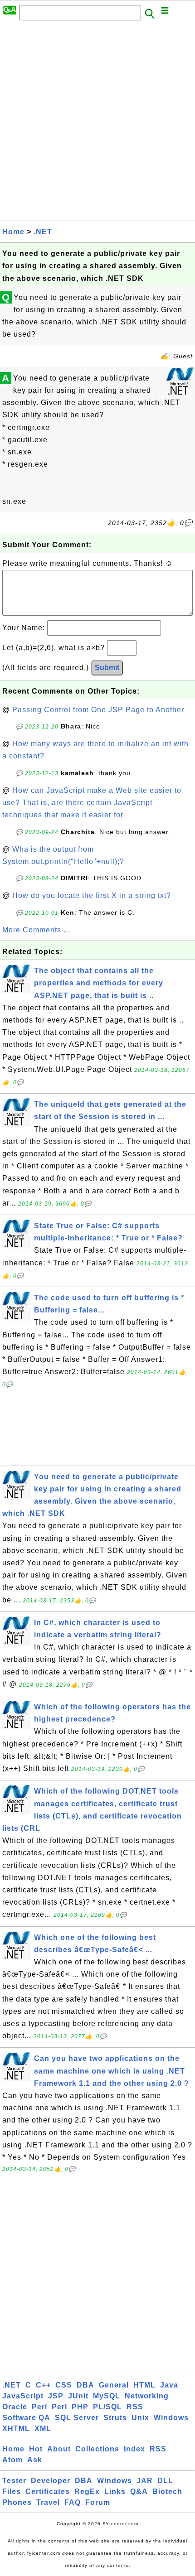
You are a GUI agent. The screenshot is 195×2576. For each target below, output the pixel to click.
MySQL (107, 2396)
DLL (165, 2481)
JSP (56, 2396)
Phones (17, 2502)
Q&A (139, 2492)
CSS (64, 2385)
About (59, 2449)
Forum (98, 2502)
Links (115, 2492)
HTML (144, 2385)
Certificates (48, 2492)
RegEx (87, 2492)
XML (43, 2429)
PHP (80, 2407)
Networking (147, 2396)
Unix (140, 2418)
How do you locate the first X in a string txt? (92, 895)
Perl (39, 2407)
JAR (145, 2481)
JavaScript (23, 2396)
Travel (48, 2502)
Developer (51, 2481)
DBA (85, 2385)
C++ (43, 2385)
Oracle (15, 2407)
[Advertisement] (97, 123)
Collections (97, 2449)
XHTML (16, 2429)
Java (169, 2385)
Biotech (167, 2492)
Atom (12, 2460)
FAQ (73, 2502)
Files (12, 2492)
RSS (135, 2407)
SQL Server (77, 2418)
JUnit (78, 2396)
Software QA (26, 2418)
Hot (36, 2449)
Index (134, 2449)
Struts (115, 2418)
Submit (107, 668)
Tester (14, 2481)
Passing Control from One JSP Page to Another (98, 710)
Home (13, 232)
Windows (171, 2418)
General (114, 2385)
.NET (43, 232)
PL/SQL (107, 2407)
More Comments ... (36, 930)
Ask (35, 2460)
